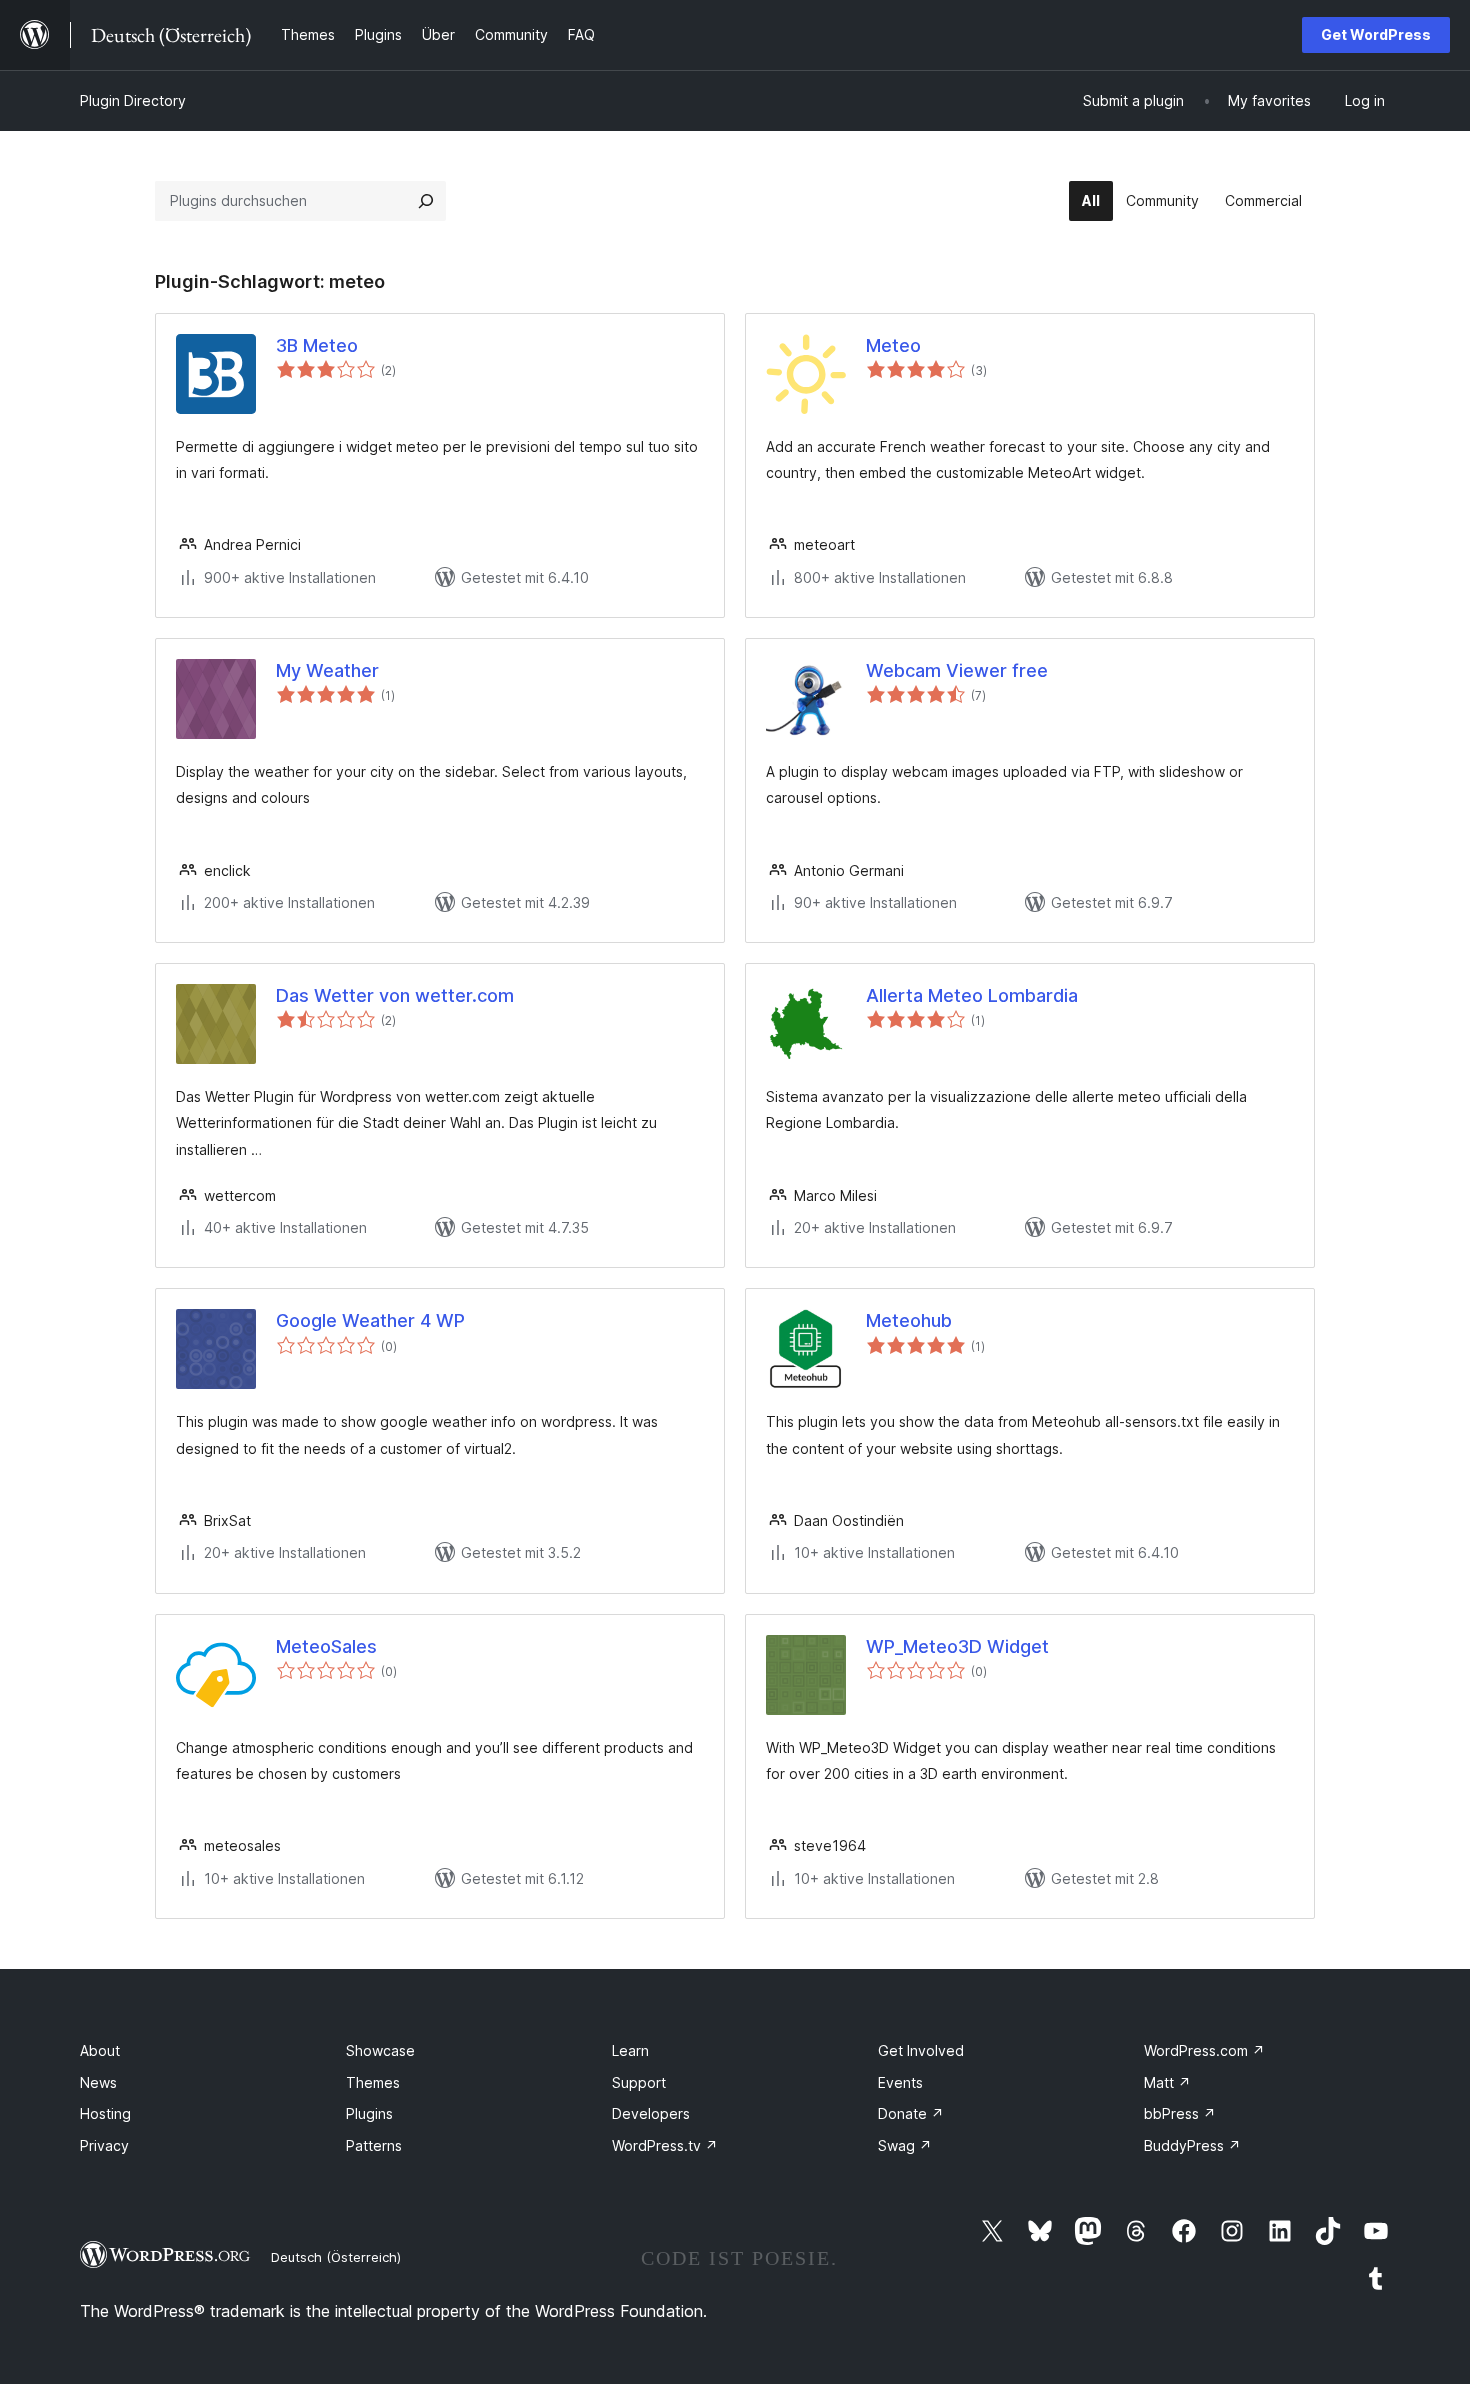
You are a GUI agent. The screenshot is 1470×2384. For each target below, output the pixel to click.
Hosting (105, 2113)
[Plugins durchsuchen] (426, 201)
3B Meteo (317, 345)
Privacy (104, 2145)
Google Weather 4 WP (370, 1320)
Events (900, 2082)
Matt (1167, 2082)
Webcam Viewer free (957, 670)
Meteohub (909, 1320)
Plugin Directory (133, 100)
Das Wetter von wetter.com (395, 995)
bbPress (1180, 2113)
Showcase (380, 2050)
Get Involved (921, 2050)
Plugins (369, 2113)
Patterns (374, 2145)
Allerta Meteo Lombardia (972, 995)
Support (639, 2082)
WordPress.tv (665, 2145)
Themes (373, 2082)
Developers (651, 2113)
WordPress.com (1204, 2050)
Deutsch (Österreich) (336, 2257)
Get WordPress (1376, 34)
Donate (911, 2113)
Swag (905, 2145)
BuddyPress (1192, 2145)
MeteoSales (326, 1646)
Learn (630, 2050)
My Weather (327, 670)
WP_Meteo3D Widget (957, 1646)
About (100, 2050)
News (98, 2082)
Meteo (893, 345)
